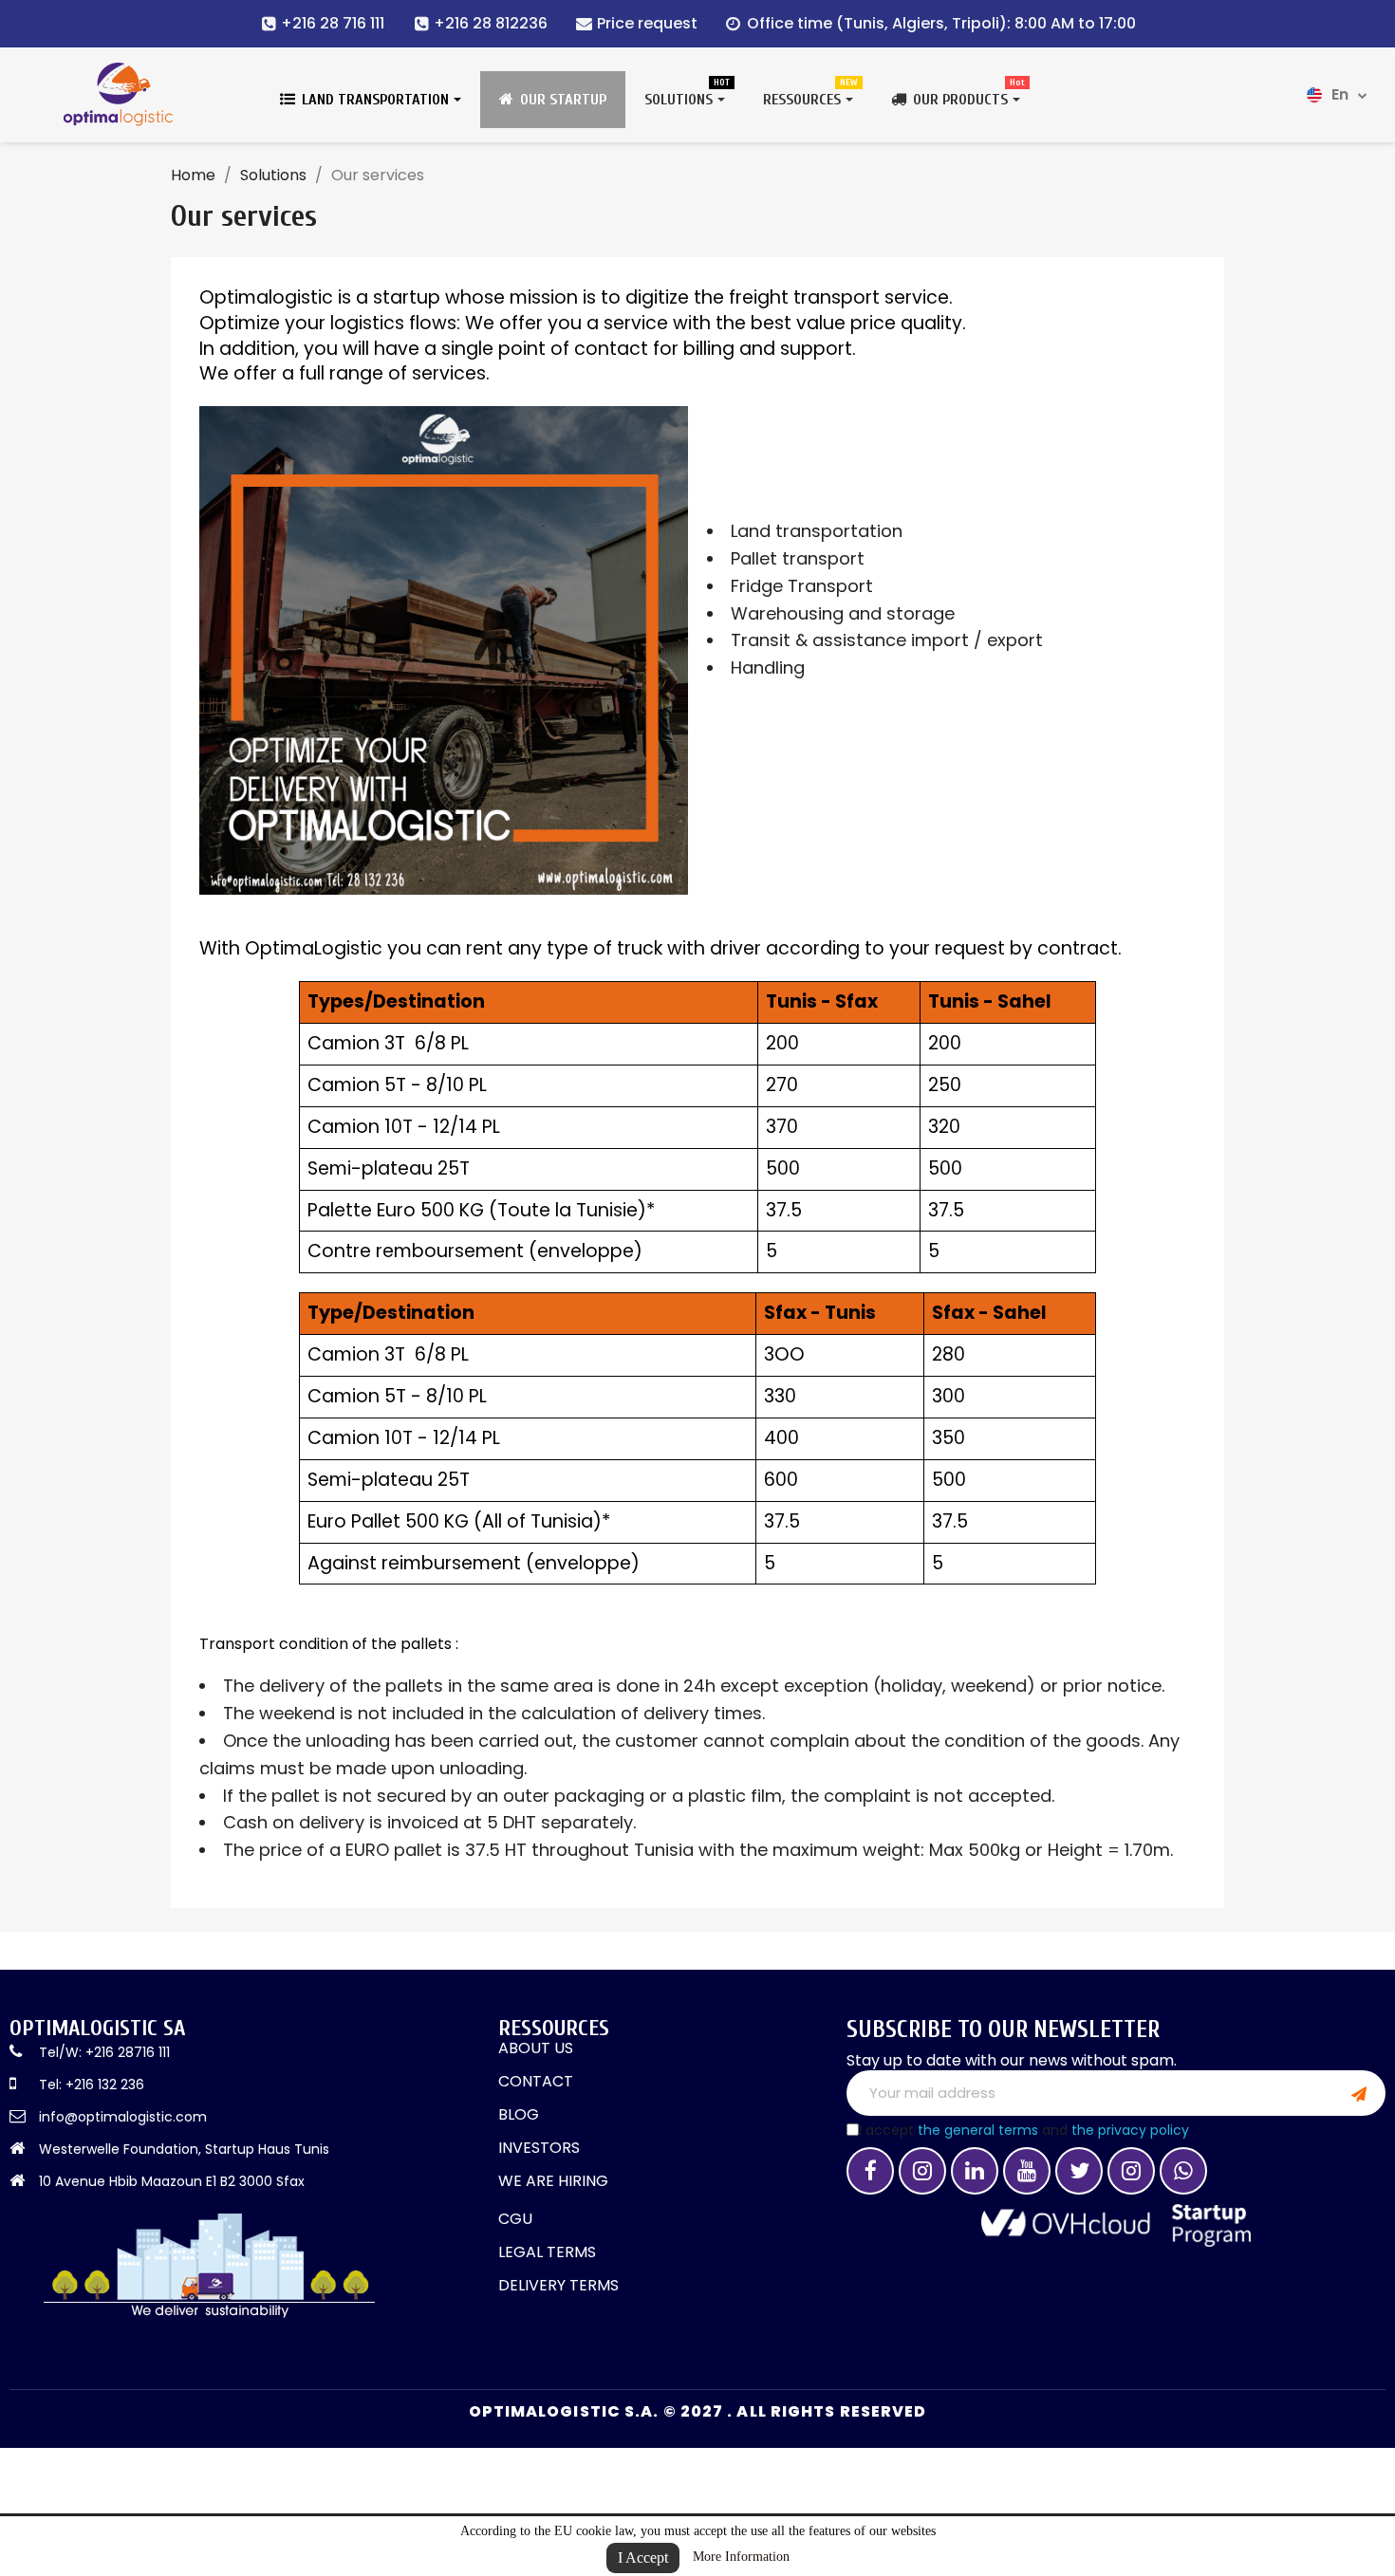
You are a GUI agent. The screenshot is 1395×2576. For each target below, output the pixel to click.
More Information (741, 2557)
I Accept (643, 2557)
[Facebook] (870, 2171)
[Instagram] (922, 2171)
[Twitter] (1079, 2171)
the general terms (978, 2130)
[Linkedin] (975, 2171)
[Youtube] (1027, 2171)
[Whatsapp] (1183, 2171)
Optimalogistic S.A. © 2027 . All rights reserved (698, 2411)
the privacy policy (1130, 2130)
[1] (1359, 2093)
